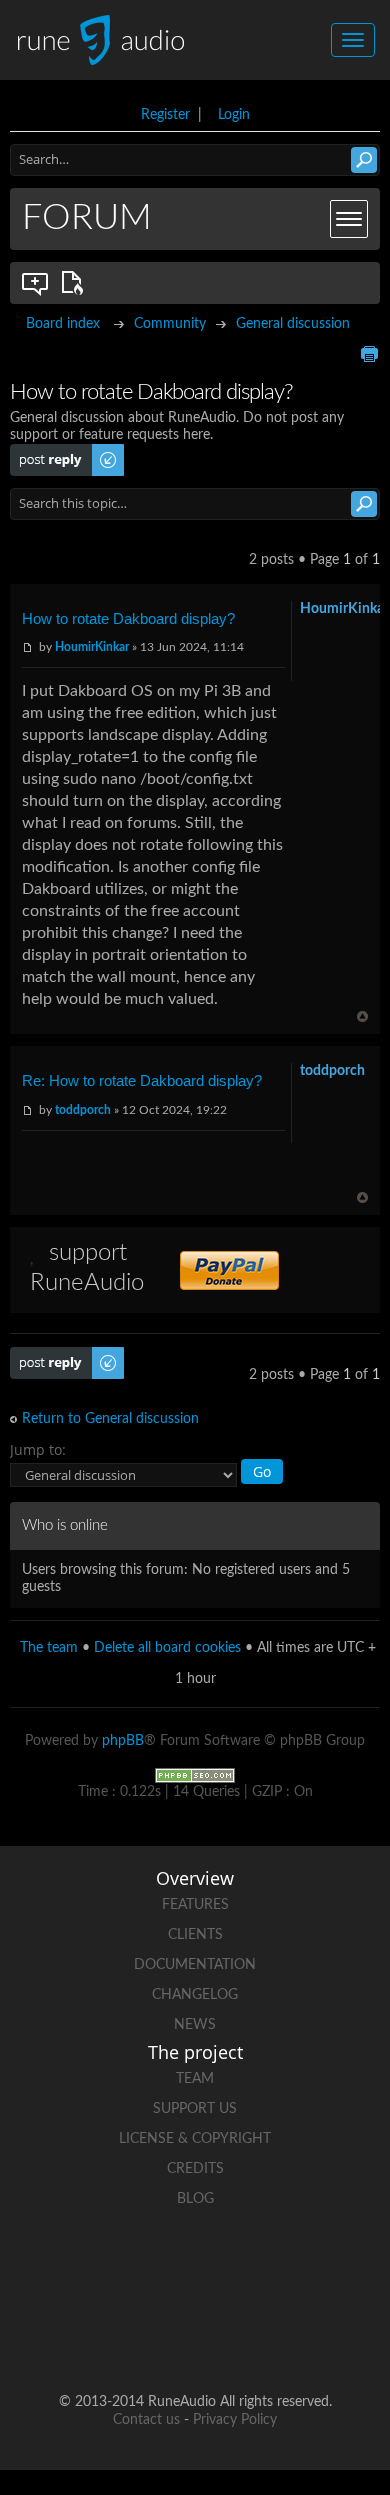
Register (165, 115)
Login (234, 115)
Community (170, 324)
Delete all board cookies (167, 1648)
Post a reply (46, 452)
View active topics (76, 283)
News (195, 2025)
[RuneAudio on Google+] (309, 2268)
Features (195, 1905)
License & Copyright (195, 2139)
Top (362, 1016)
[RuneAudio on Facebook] (157, 2268)
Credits (195, 2169)
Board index (63, 324)
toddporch (83, 1110)
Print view (369, 354)
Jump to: (38, 1449)
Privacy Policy (235, 2420)
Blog (195, 2199)
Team (195, 2079)
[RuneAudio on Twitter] (233, 2268)
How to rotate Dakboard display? (128, 618)
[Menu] (349, 219)
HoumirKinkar (92, 647)
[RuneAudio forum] (119, 2337)
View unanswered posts (36, 283)
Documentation (195, 1965)
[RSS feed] (195, 2337)
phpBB (123, 1741)
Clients (195, 1935)
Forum (87, 218)
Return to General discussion (110, 1419)
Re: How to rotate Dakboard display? (142, 1080)
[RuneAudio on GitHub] (81, 2268)
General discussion (293, 324)
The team (49, 1648)
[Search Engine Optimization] (195, 1775)
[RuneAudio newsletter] (271, 2337)
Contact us (146, 2420)
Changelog (195, 1995)
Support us (195, 2109)
